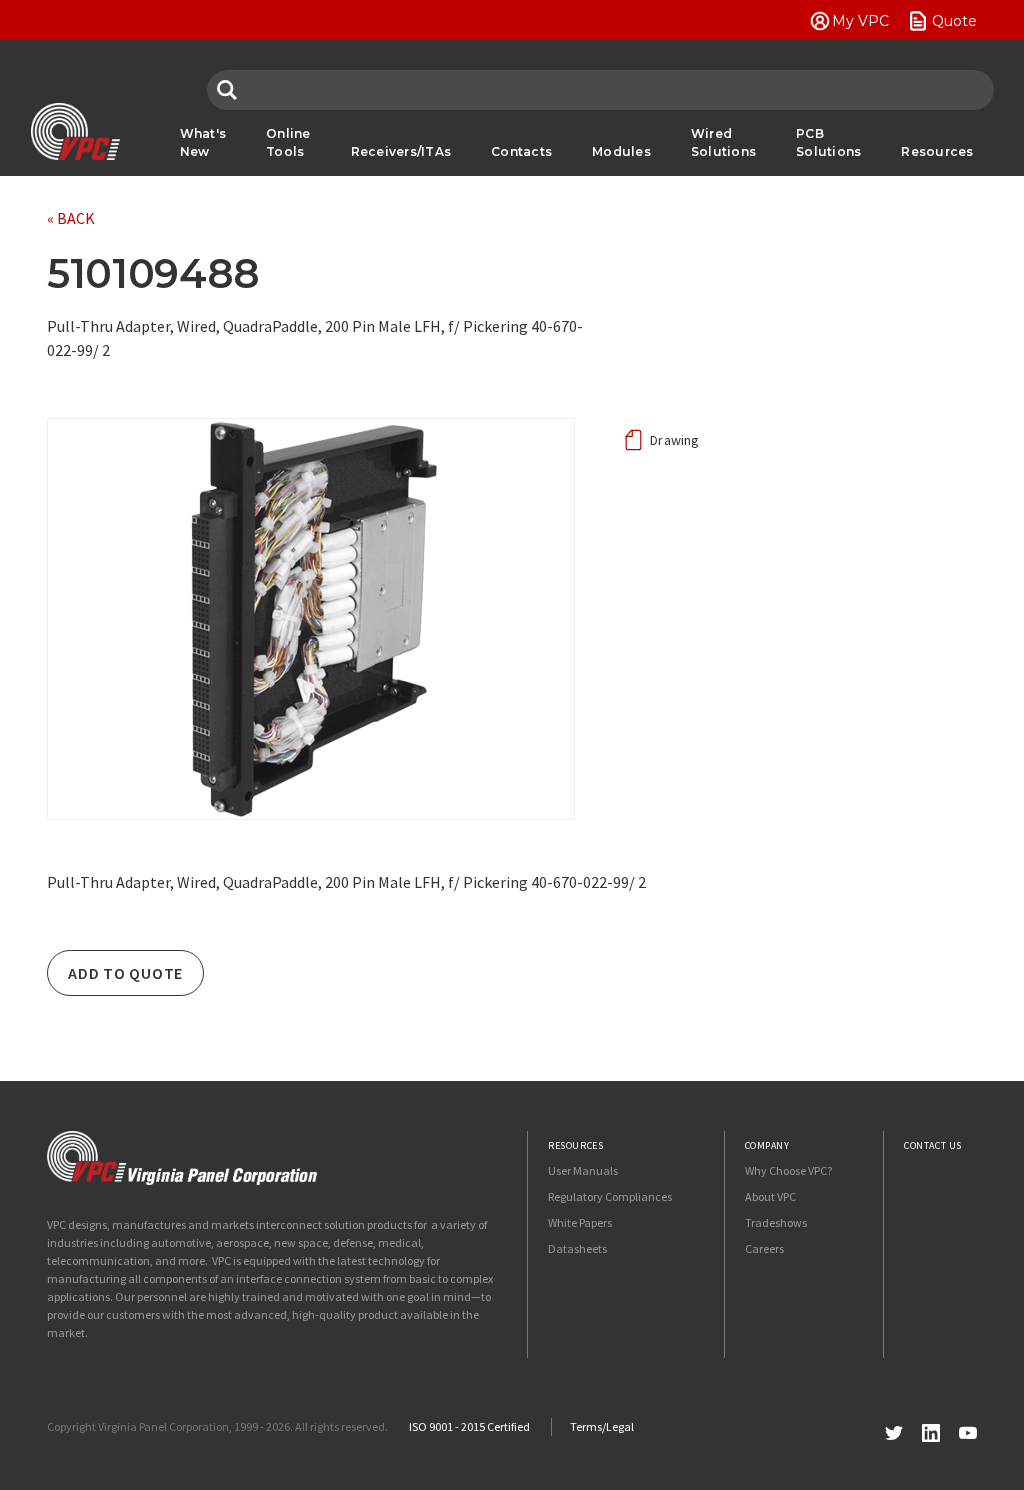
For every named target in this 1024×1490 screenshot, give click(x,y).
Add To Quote (125, 973)
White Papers (580, 1222)
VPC (75, 132)
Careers (764, 1248)
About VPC (770, 1196)
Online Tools (288, 142)
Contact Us (933, 1145)
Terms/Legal (602, 1426)
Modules (621, 151)
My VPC (860, 21)
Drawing (675, 440)
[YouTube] (968, 1430)
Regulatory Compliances (610, 1196)
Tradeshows (776, 1222)
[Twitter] (894, 1430)
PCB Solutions (828, 142)
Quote (954, 21)
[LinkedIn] (931, 1430)
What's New (203, 142)
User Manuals (583, 1170)
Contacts (521, 151)
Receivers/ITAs (401, 151)
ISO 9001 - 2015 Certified (469, 1426)
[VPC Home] (182, 1158)
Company (767, 1145)
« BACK (71, 218)
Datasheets (577, 1248)
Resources (937, 151)
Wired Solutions (723, 142)
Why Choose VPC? (788, 1170)
